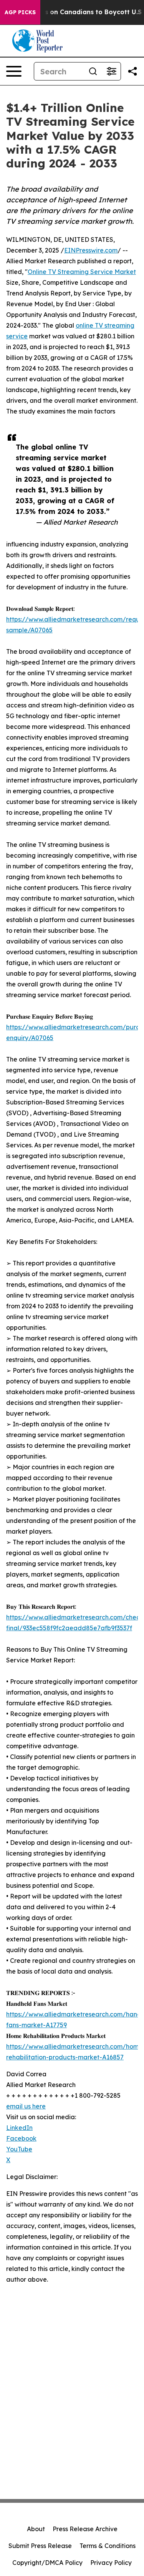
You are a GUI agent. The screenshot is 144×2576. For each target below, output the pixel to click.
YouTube (19, 2149)
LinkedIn (19, 2128)
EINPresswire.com (91, 250)
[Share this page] (132, 71)
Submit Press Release (40, 2546)
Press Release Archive (85, 2529)
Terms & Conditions (108, 2546)
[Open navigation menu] (14, 71)
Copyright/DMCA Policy (47, 2563)
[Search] (93, 71)
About (36, 2529)
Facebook (21, 2138)
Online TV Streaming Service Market (82, 272)
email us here (26, 2106)
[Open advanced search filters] (111, 71)
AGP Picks (20, 12)
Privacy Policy (111, 2563)
